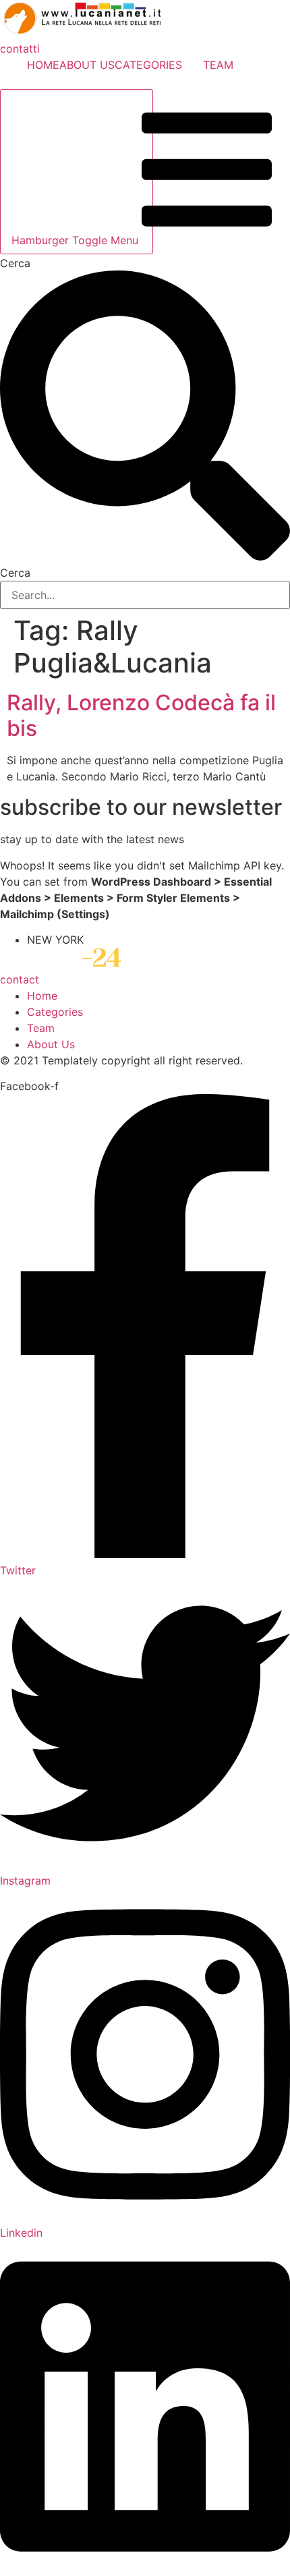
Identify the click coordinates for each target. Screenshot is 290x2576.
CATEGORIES (148, 65)
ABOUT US (87, 65)
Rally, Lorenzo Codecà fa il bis (141, 715)
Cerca (15, 263)
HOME (43, 65)
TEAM (218, 65)
